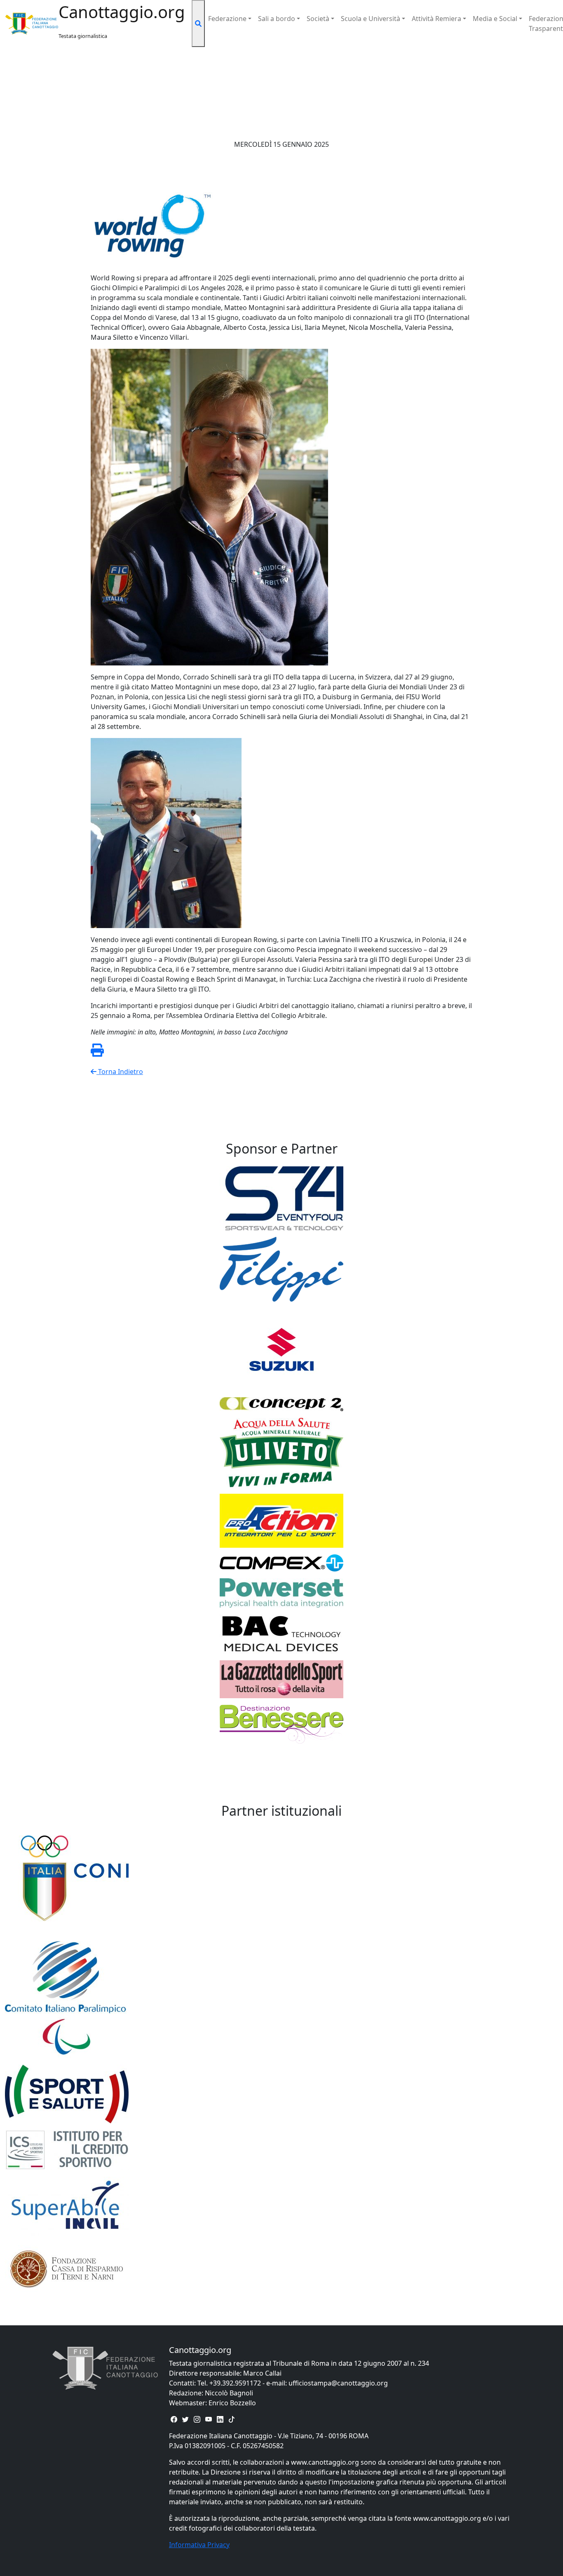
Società (318, 19)
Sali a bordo (277, 19)
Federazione (227, 19)
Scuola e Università (371, 19)
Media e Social (495, 19)
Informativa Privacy (199, 2545)
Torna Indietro (120, 1072)
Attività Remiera (436, 19)
